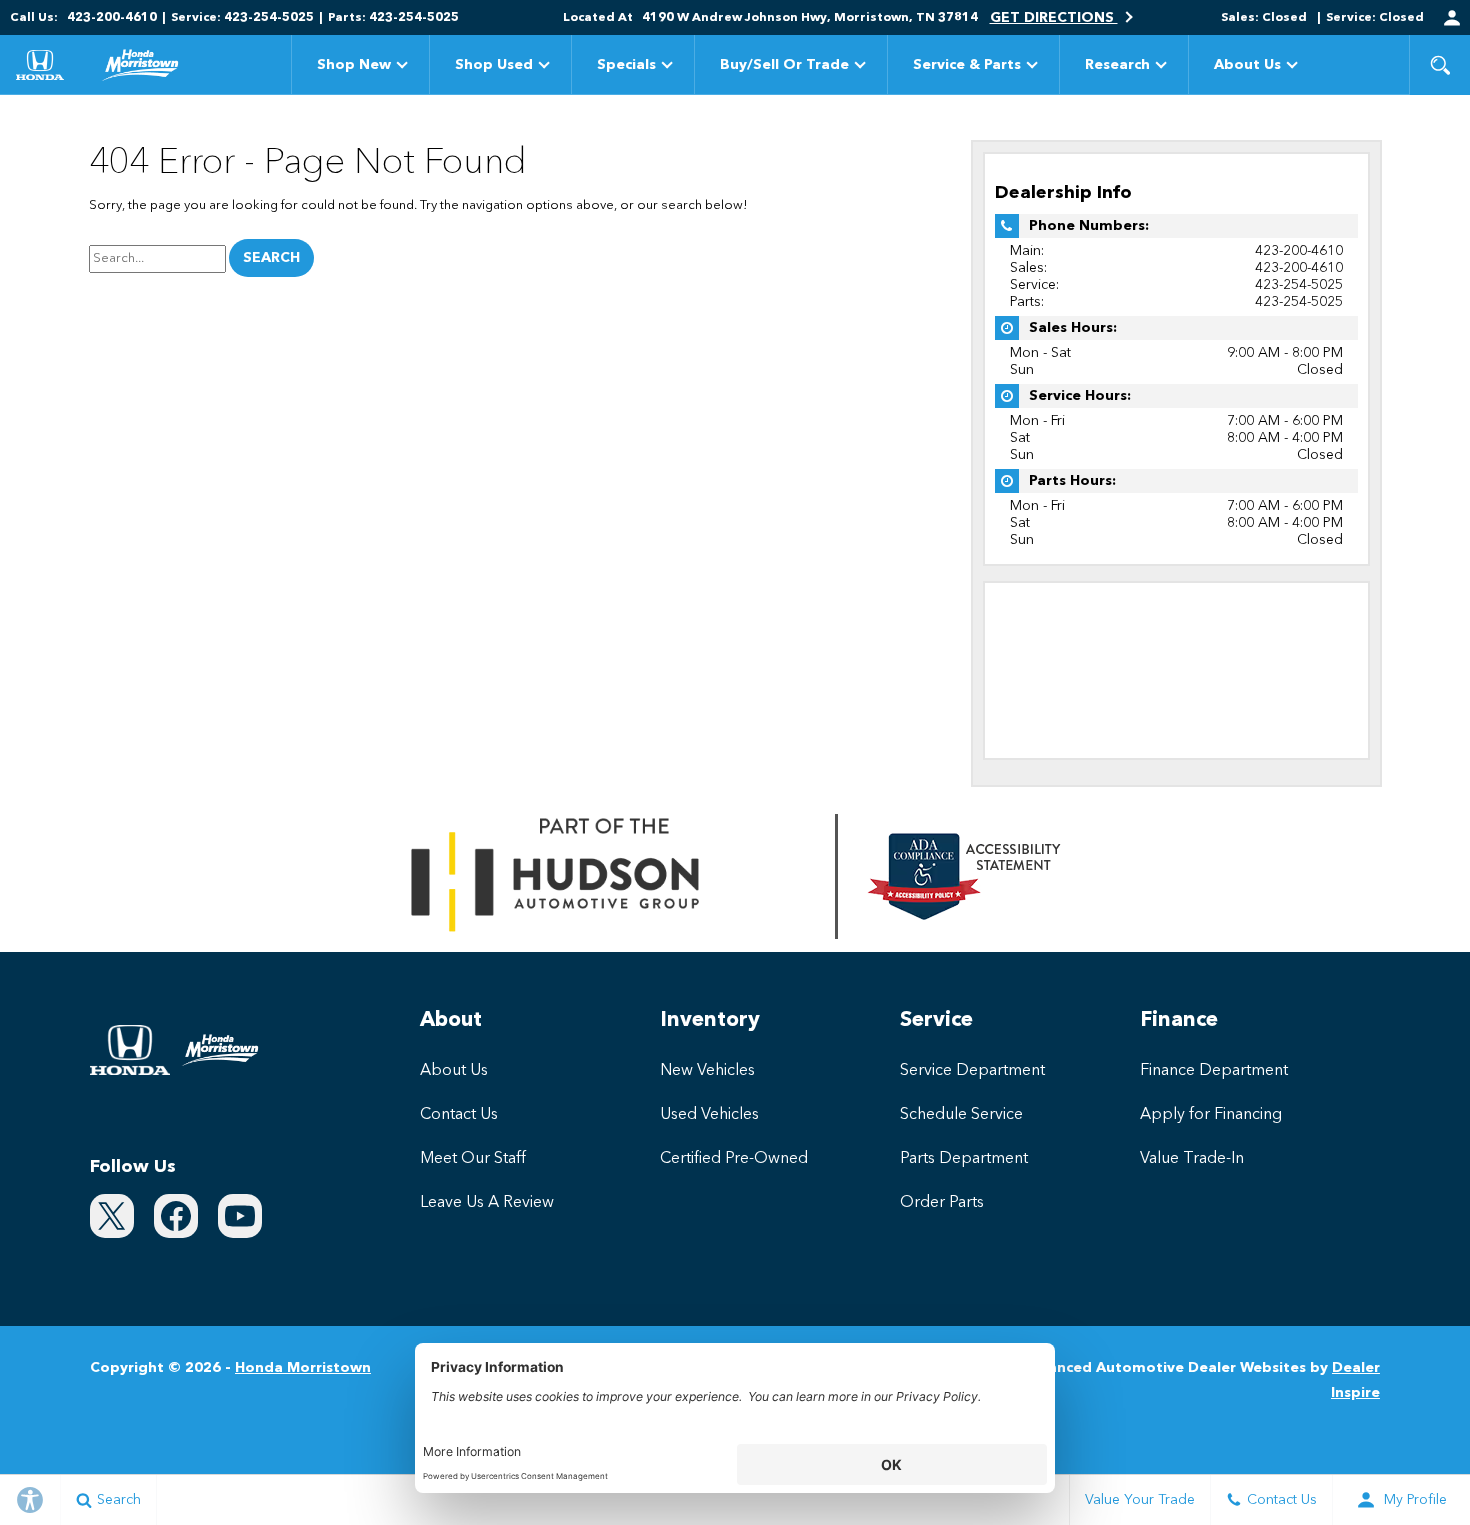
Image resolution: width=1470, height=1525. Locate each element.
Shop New (354, 65)
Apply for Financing (1211, 1115)
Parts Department (964, 1159)
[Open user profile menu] (1452, 18)
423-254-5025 (1299, 285)
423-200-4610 (1299, 251)
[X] (112, 1216)
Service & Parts (967, 65)
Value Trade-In (1192, 1159)
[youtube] (240, 1216)
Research (1117, 68)
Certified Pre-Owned (734, 1159)
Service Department (972, 1071)
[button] (1440, 65)
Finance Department (1214, 1071)
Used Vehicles (709, 1115)
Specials (626, 65)
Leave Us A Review (487, 1203)
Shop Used (494, 65)
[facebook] (176, 1216)
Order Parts (942, 1203)
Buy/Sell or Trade (784, 65)
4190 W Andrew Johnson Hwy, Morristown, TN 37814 (810, 18)
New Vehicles (707, 1071)
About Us (1247, 65)
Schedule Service (961, 1115)
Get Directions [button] (1054, 18)
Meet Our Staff (473, 1159)
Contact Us (459, 1115)
